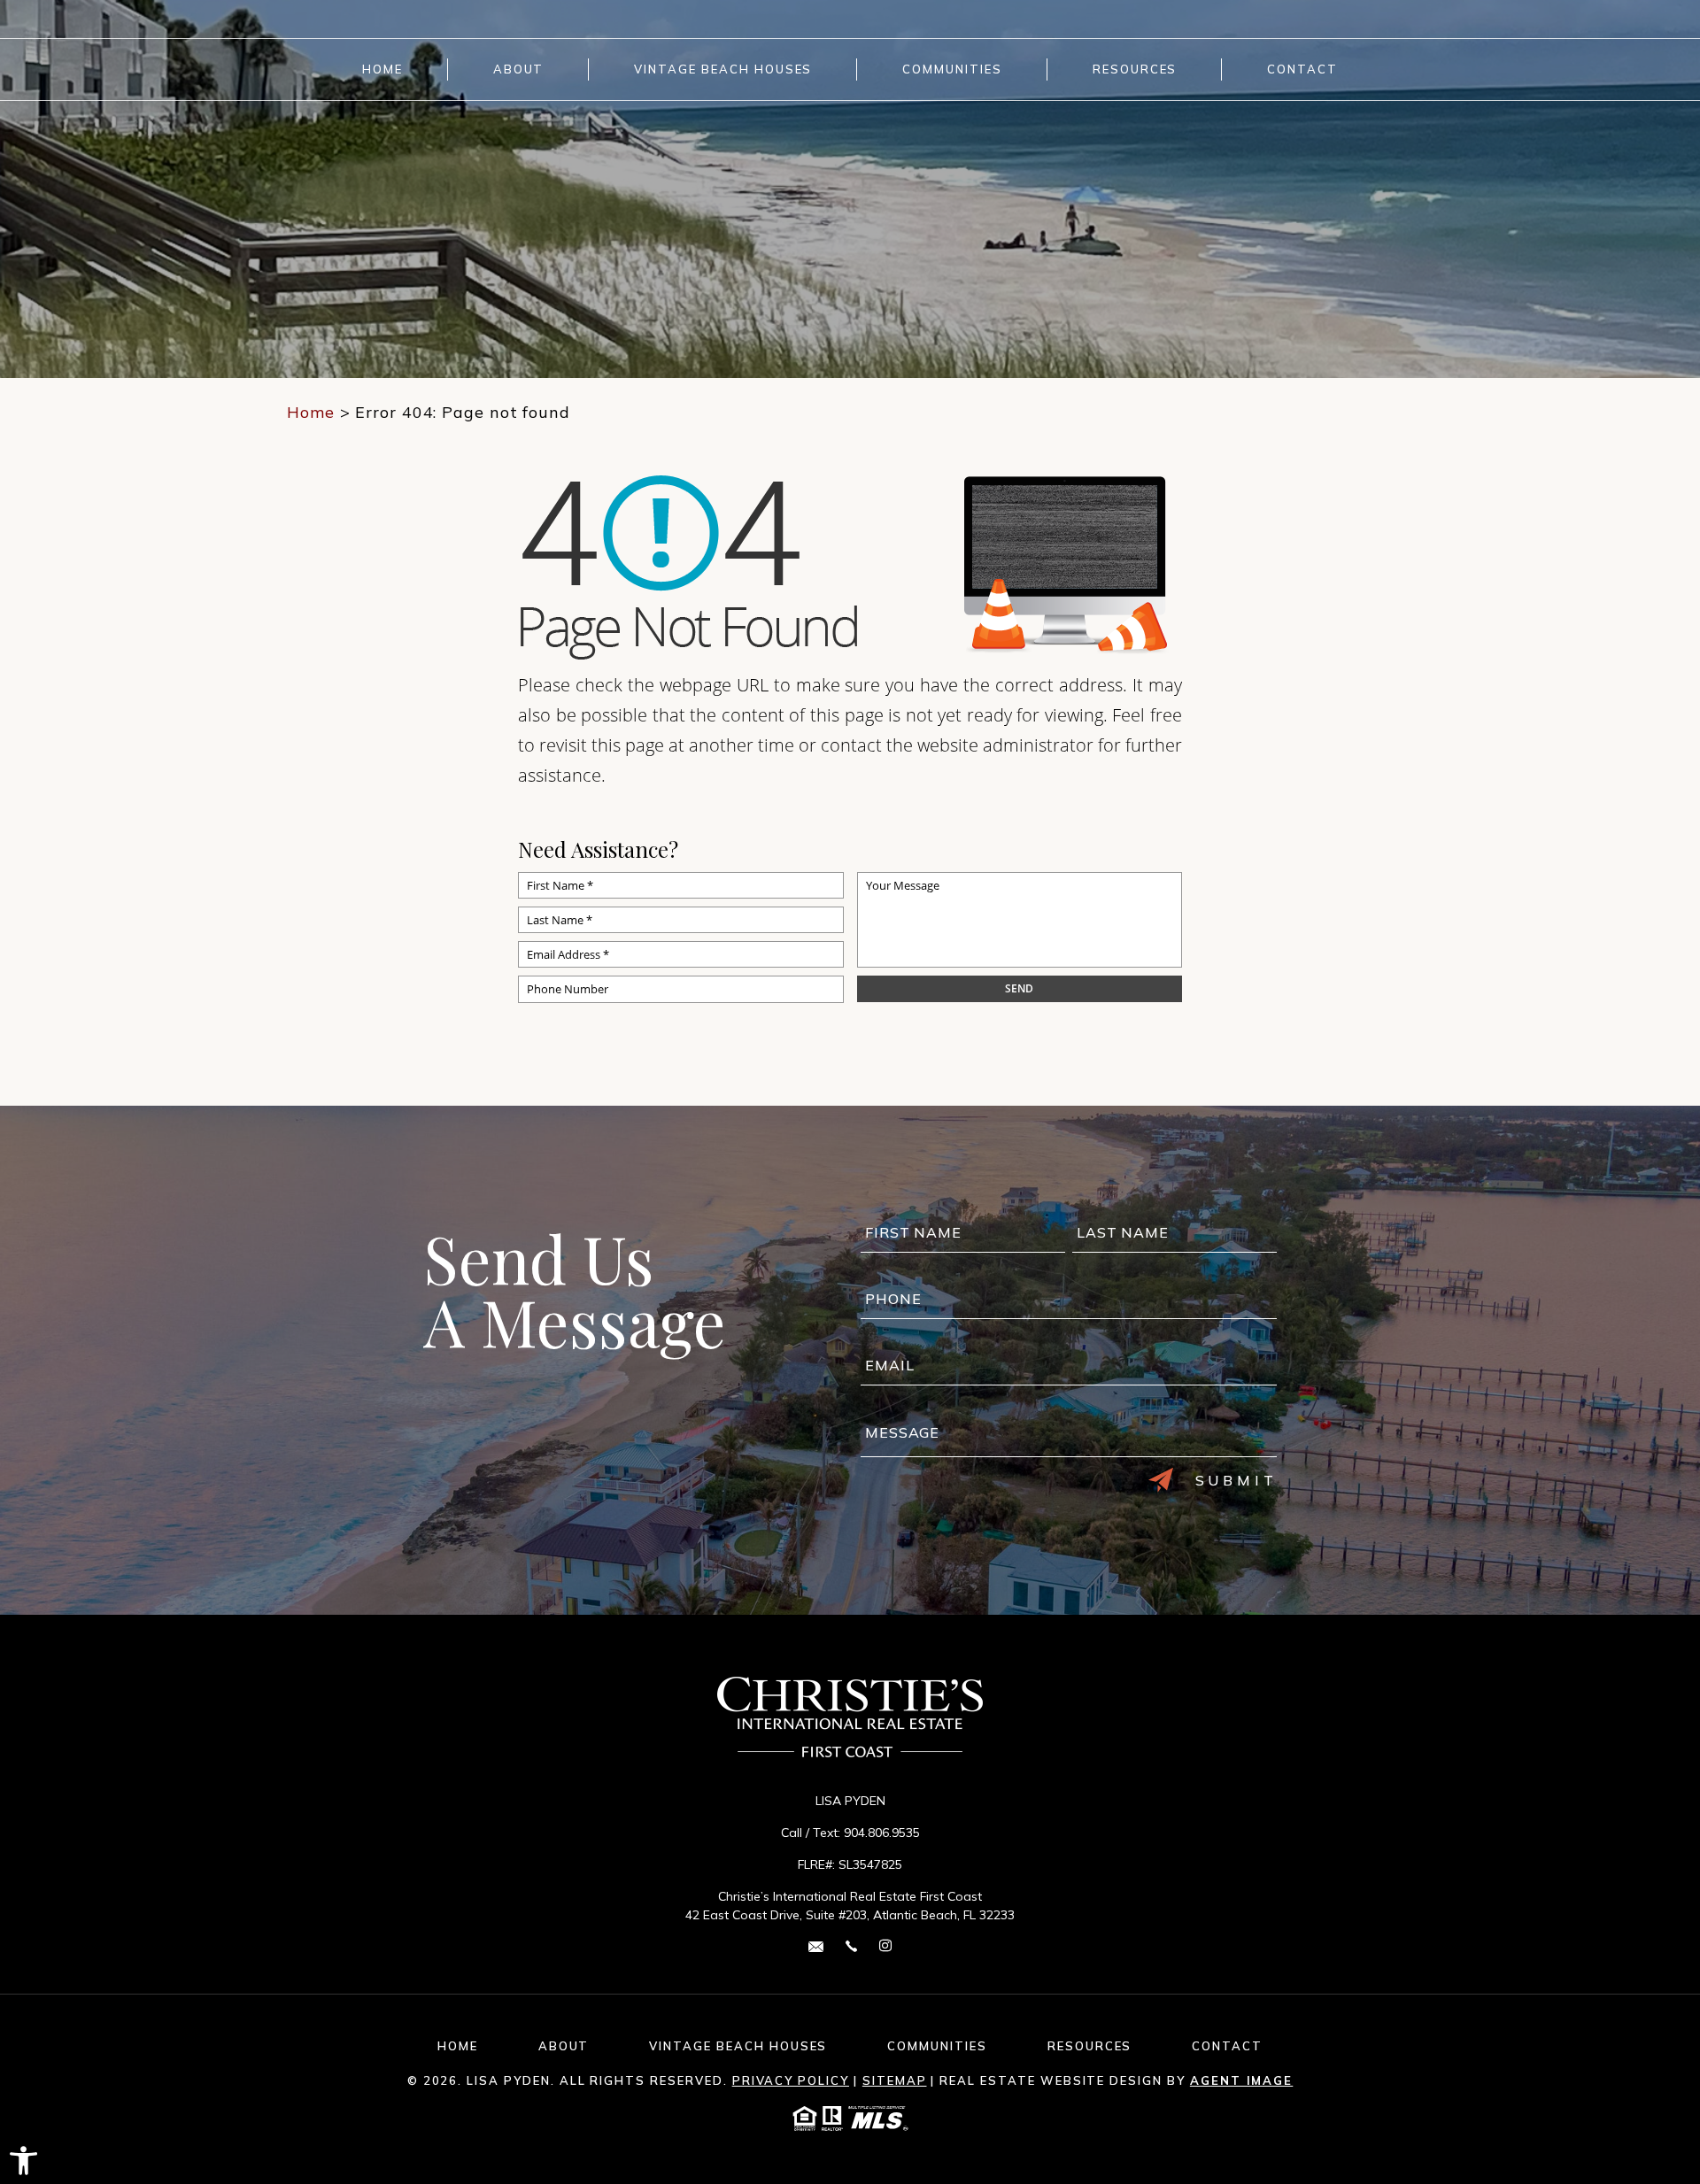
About (519, 69)
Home (382, 69)
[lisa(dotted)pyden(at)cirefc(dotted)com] (816, 1945)
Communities (952, 69)
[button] (23, 2161)
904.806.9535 (882, 1833)
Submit (1236, 1480)
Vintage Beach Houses (723, 69)
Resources (1135, 69)
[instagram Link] (885, 1946)
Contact (1302, 69)
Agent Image (1241, 2080)
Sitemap (895, 2080)
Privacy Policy (791, 2080)
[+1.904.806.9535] (851, 1945)
